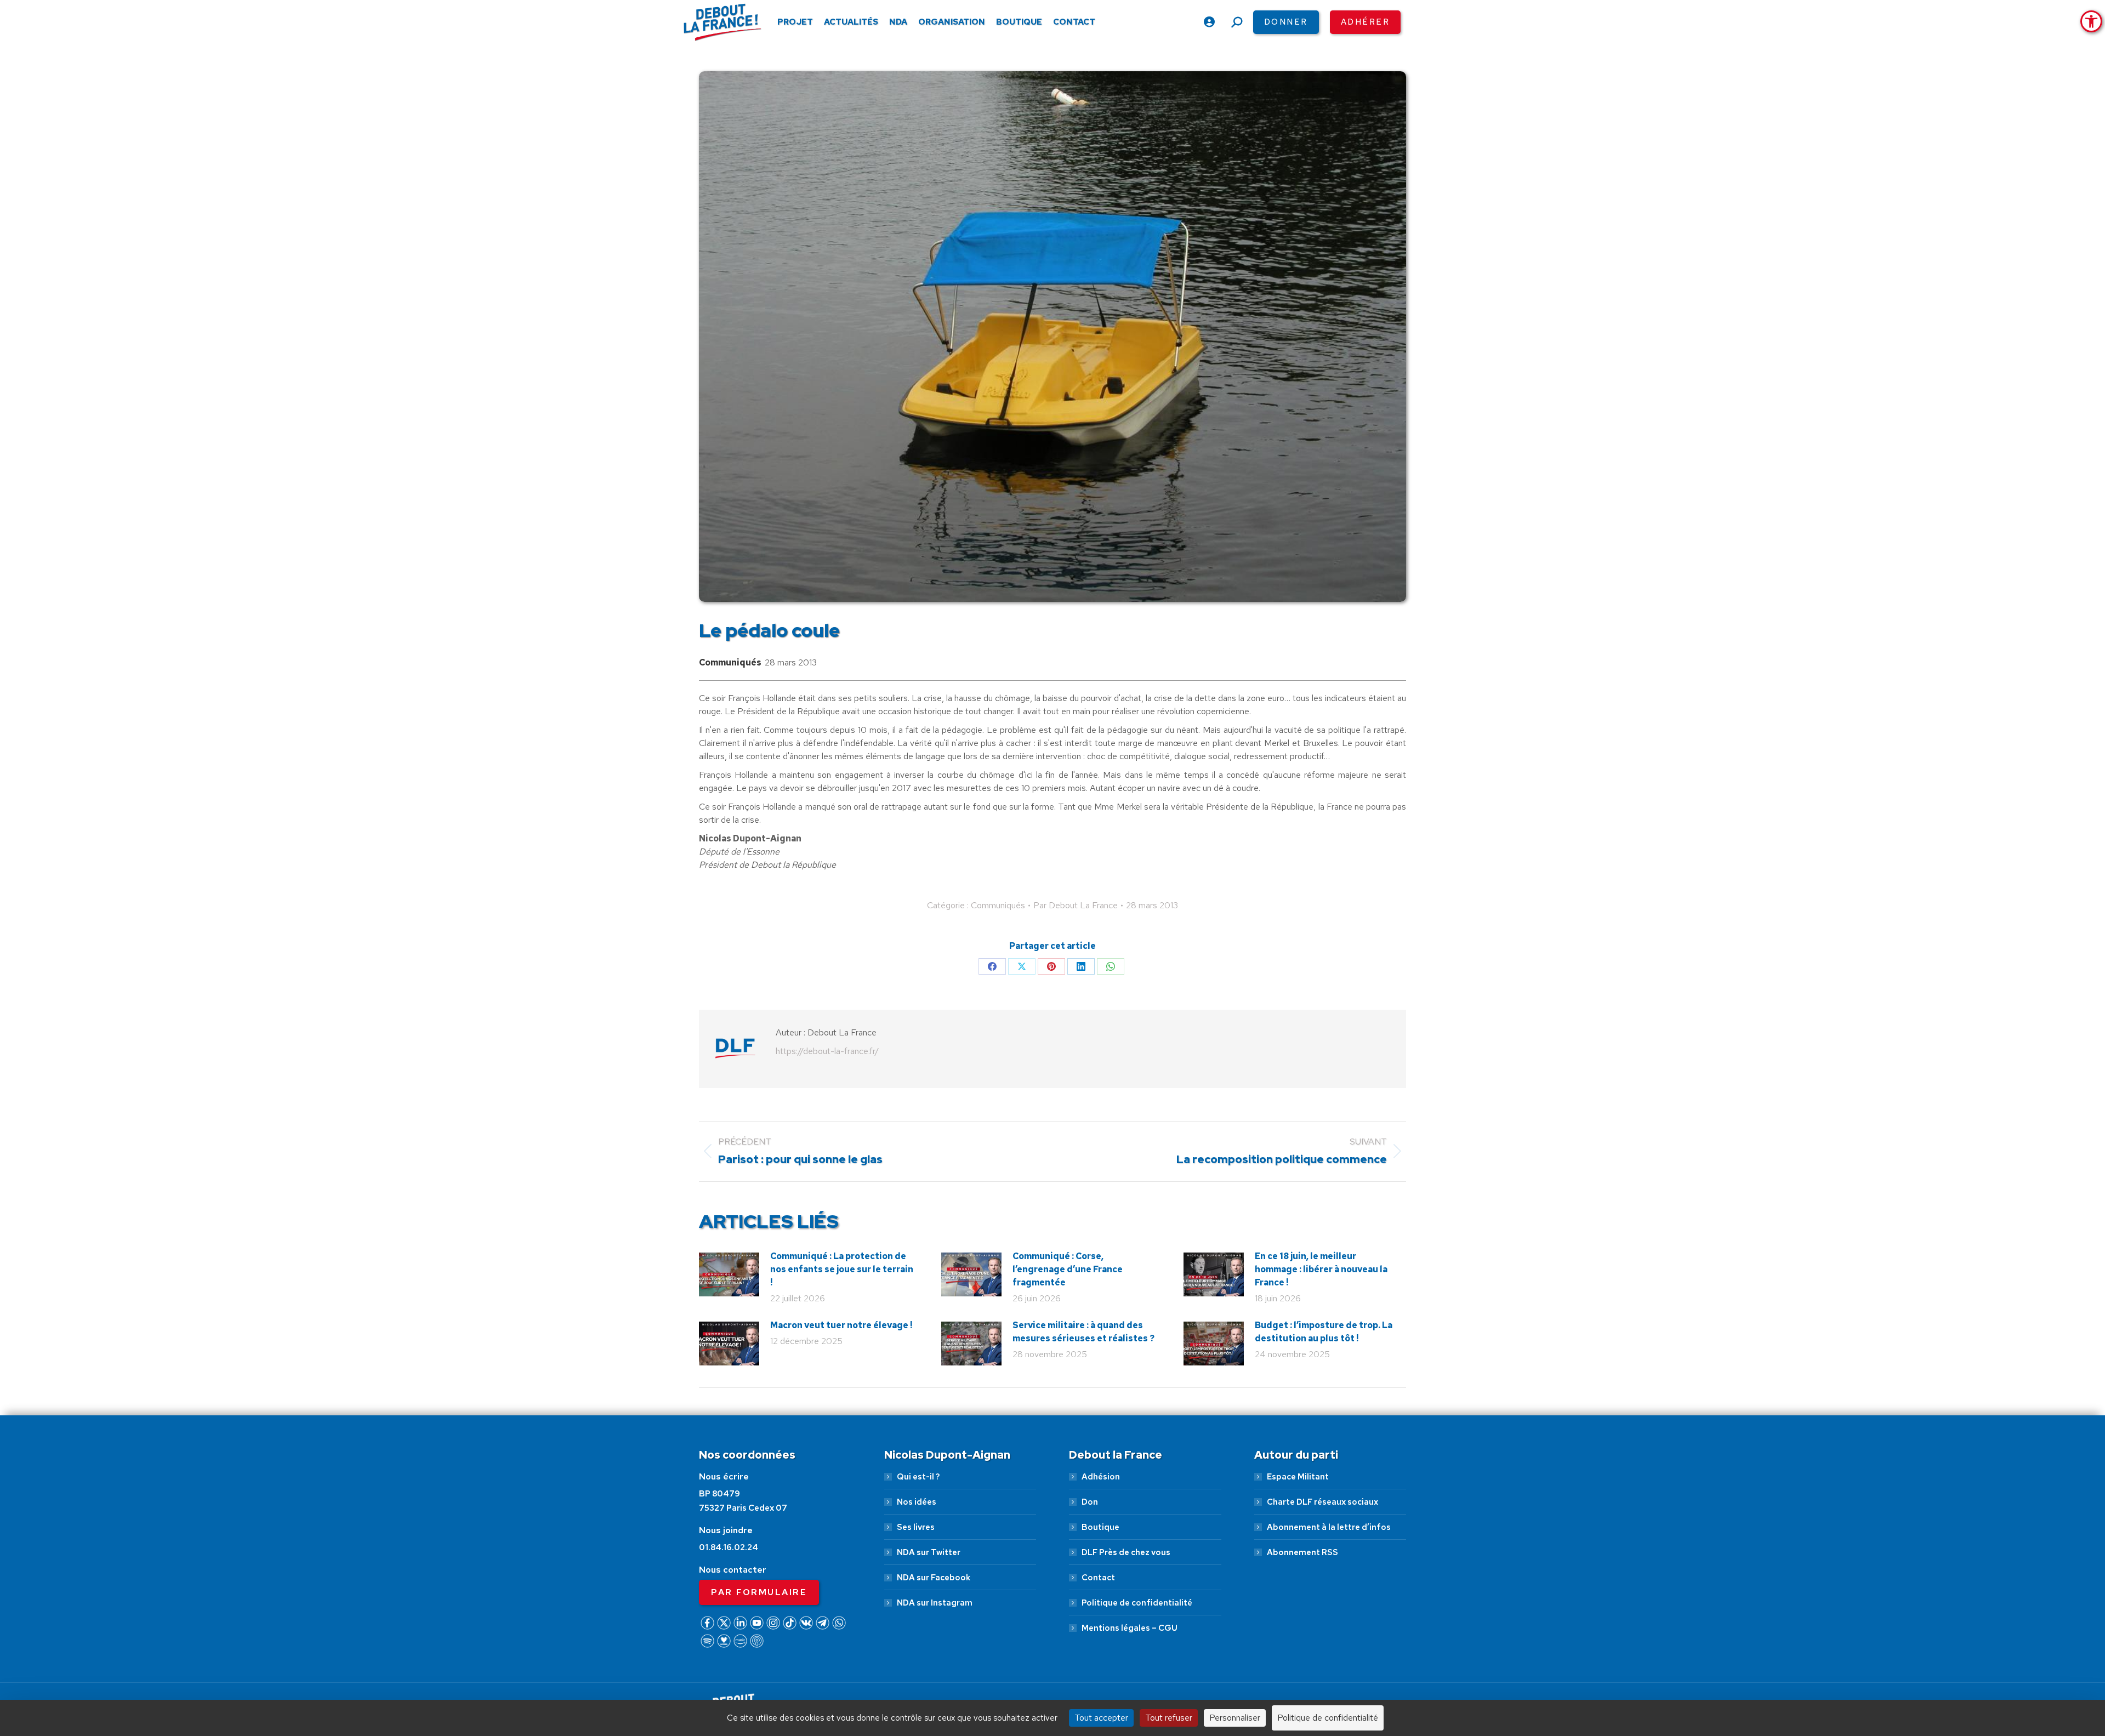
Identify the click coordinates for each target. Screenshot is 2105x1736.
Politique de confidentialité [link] (1137, 1603)
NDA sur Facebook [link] (934, 1578)
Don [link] (1090, 1502)
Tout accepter (1101, 1718)
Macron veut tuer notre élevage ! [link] (841, 1325)
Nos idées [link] (917, 1502)
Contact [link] (1098, 1578)
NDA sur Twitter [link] (929, 1552)
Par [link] (1076, 905)
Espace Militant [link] (1298, 1477)
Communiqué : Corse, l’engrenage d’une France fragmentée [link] (1068, 1269)
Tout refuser (1169, 1718)
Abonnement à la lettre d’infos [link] (1329, 1527)
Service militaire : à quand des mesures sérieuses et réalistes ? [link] (1083, 1332)
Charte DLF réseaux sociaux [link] (1322, 1502)
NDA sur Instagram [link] (935, 1603)
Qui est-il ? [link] (918, 1477)
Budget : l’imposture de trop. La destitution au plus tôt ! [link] (1324, 1332)
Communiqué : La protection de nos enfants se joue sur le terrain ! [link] (842, 1269)
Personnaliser (1235, 1718)
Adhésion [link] (1101, 1477)
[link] (2091, 21)
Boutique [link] (1100, 1527)
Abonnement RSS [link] (1302, 1552)
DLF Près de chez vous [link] (1126, 1552)
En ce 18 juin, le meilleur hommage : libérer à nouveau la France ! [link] (1321, 1269)
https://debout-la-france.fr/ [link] (827, 1051)
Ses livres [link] (916, 1527)
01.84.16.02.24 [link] (729, 1547)
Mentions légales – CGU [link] (1130, 1628)
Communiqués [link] (730, 662)
